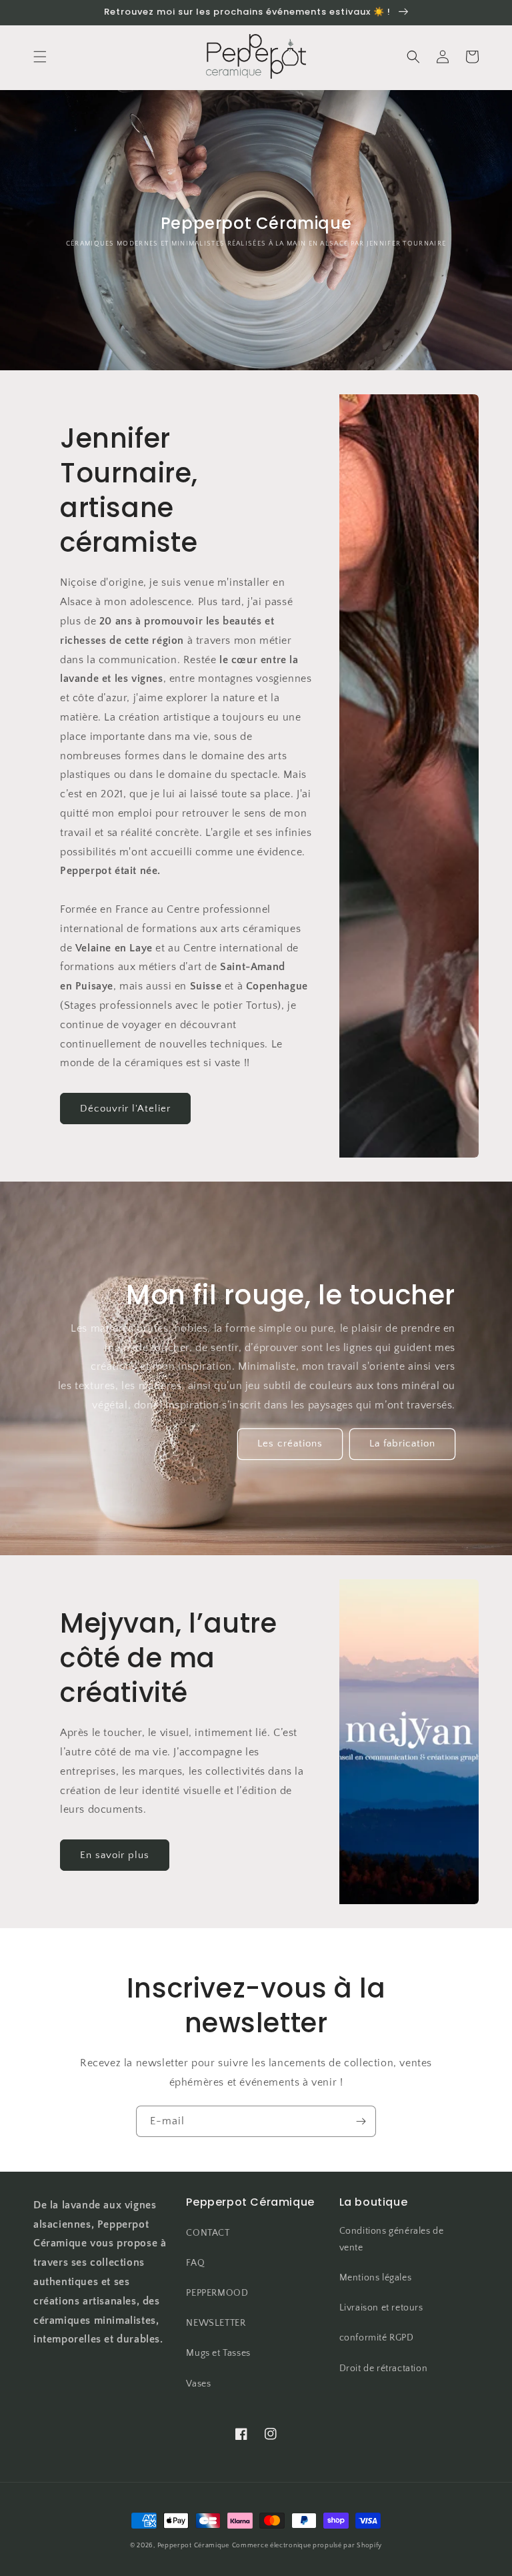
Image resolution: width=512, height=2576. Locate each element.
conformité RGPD (377, 2338)
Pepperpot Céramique (193, 2546)
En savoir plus (115, 1855)
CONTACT (208, 2233)
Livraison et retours (381, 2308)
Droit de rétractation (384, 2369)
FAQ (195, 2263)
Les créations (290, 1443)
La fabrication (402, 1443)
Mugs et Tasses (218, 2353)
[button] (40, 57)
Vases (198, 2384)
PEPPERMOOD (217, 2293)
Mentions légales (376, 2278)
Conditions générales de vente (392, 2239)
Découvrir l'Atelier (125, 1109)
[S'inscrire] (361, 2121)
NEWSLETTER (216, 2323)
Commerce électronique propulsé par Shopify (307, 2546)
